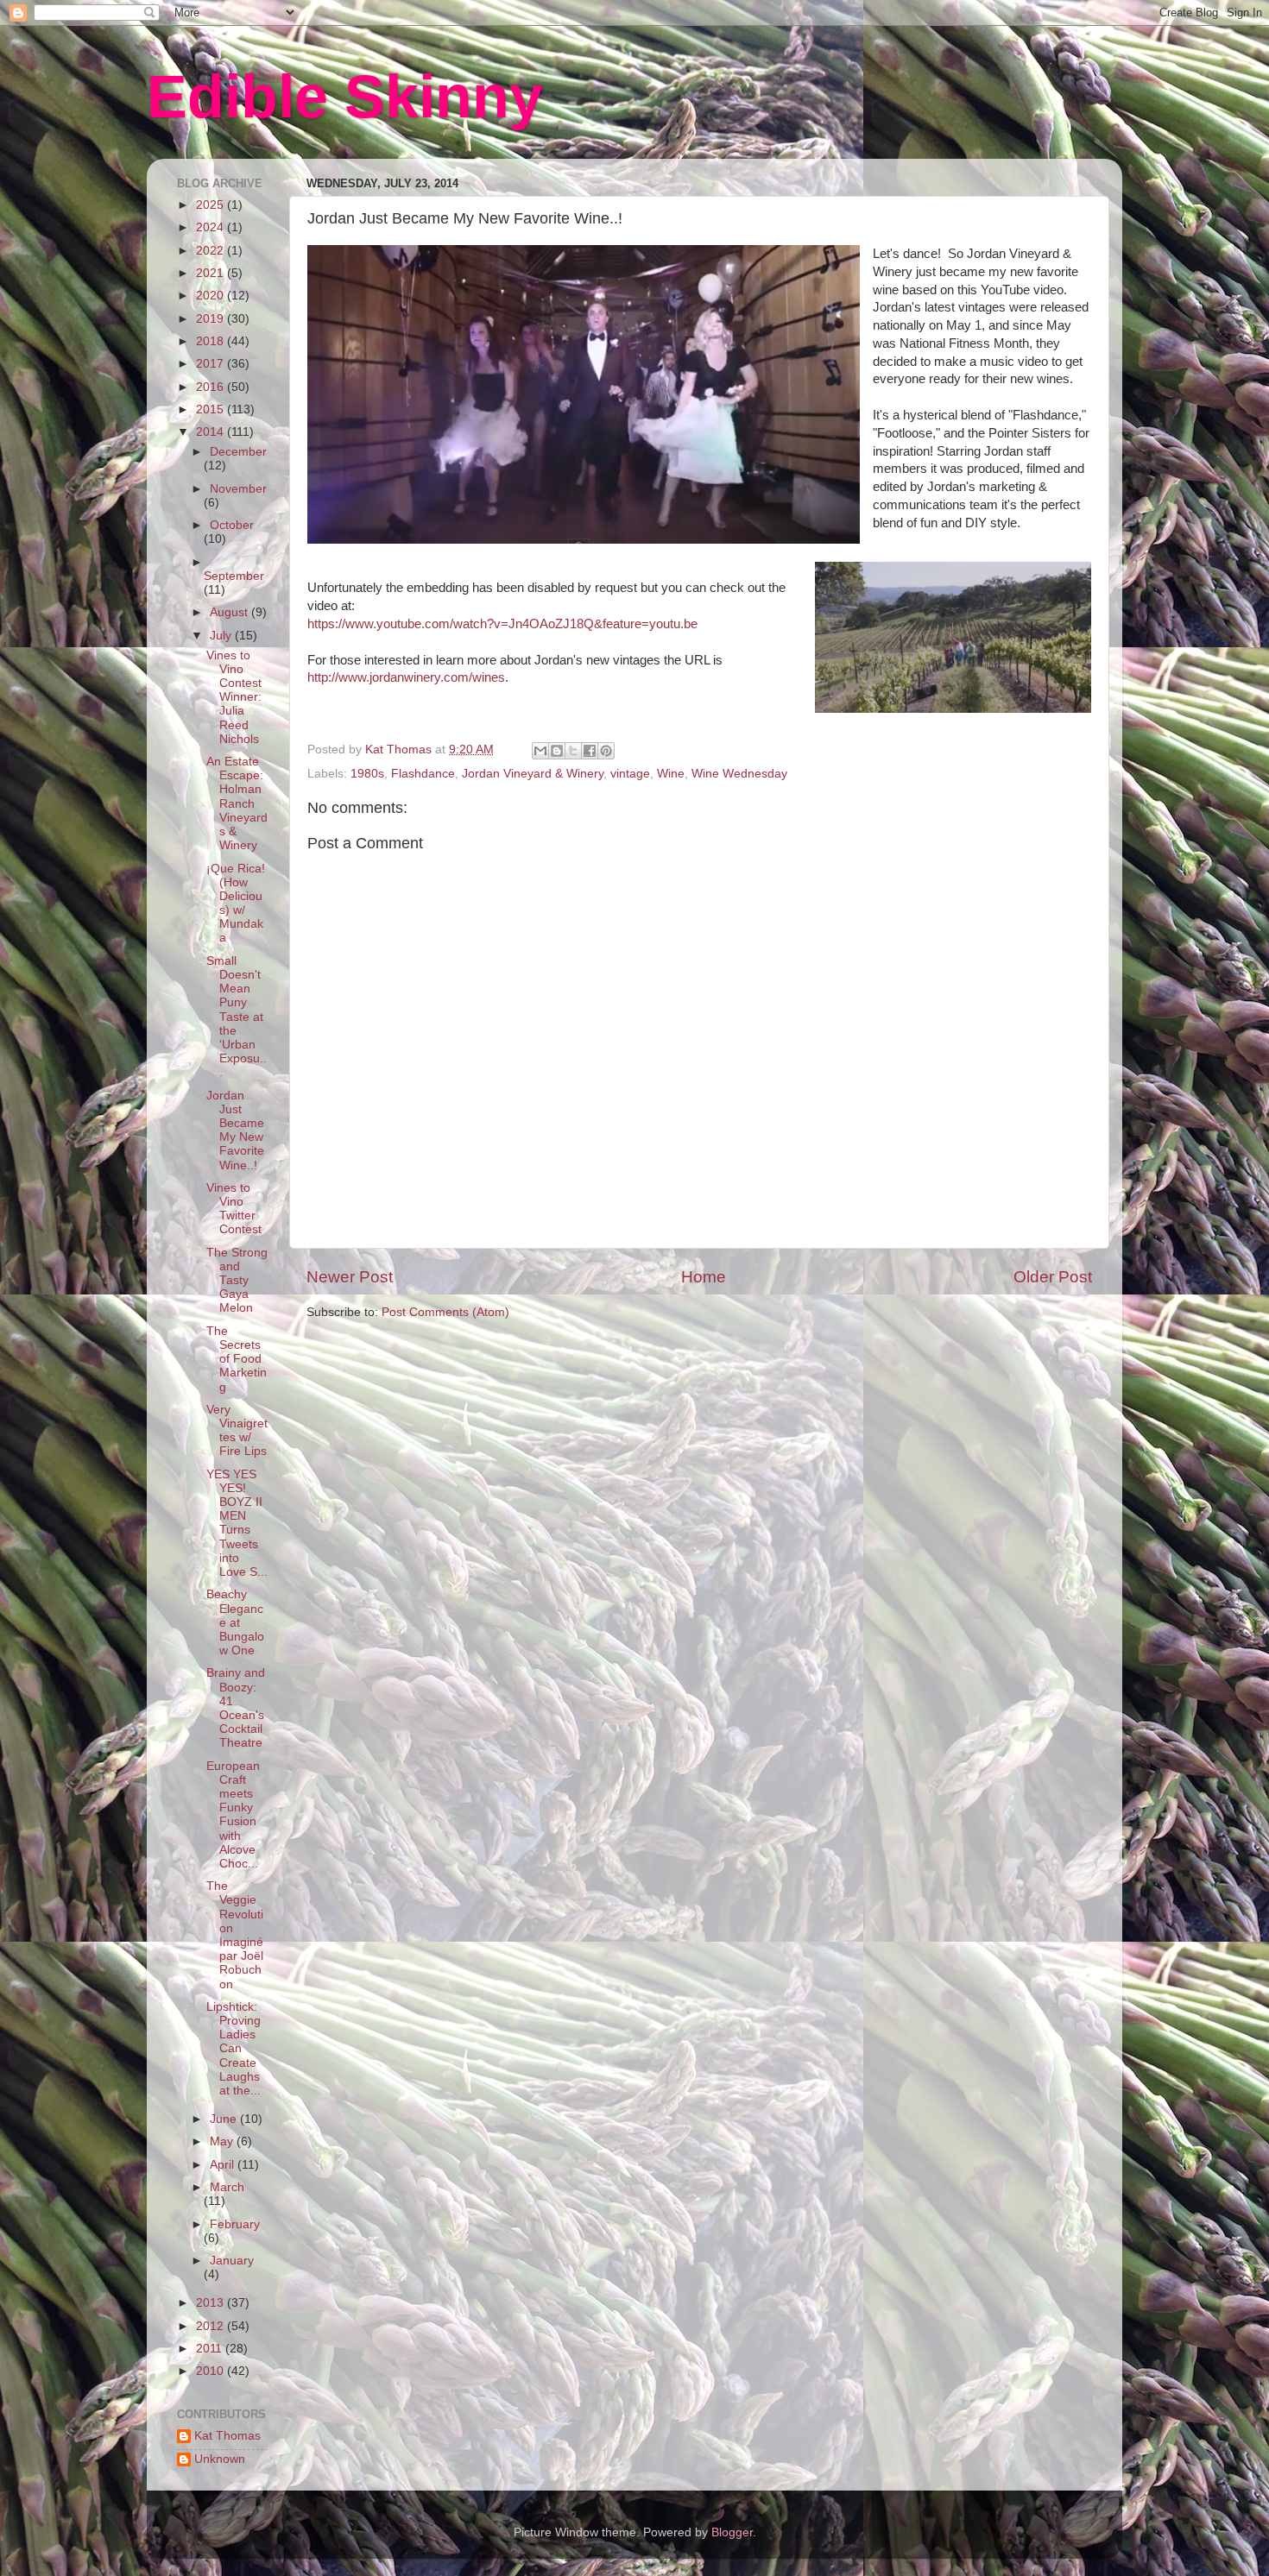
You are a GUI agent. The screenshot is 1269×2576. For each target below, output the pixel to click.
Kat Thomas (227, 2436)
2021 (211, 273)
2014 (211, 432)
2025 (211, 205)
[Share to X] (573, 751)
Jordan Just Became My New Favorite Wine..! (235, 1131)
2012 (211, 2326)
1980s (367, 774)
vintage (630, 774)
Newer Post (350, 1277)
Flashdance (423, 774)
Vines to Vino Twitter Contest (234, 1209)
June (225, 2119)
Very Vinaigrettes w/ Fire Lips (237, 1431)
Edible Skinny (345, 97)
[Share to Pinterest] (606, 751)
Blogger (732, 2532)
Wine (671, 774)
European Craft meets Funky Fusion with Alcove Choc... (233, 1815)
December (238, 452)
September (234, 576)
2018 (211, 341)
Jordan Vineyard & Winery (533, 774)
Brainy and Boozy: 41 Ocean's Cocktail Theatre (236, 1708)
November (238, 489)
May (223, 2141)
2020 (211, 296)
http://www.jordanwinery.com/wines (406, 677)
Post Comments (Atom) (445, 1312)
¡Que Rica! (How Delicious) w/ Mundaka (236, 904)
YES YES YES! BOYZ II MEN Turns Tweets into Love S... (237, 1523)
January (232, 2261)
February (235, 2224)
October (232, 525)
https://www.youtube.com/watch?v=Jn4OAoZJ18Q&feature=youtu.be (502, 624)
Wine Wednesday (739, 774)
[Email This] (540, 751)
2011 (211, 2349)
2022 (211, 251)
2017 (211, 364)
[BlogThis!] (557, 751)
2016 (211, 387)
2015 (211, 409)
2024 (211, 227)
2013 (211, 2303)
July (222, 636)
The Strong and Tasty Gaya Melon (237, 1281)
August (230, 612)
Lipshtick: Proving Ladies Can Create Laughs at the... (234, 2049)
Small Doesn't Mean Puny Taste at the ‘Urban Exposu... (237, 1017)
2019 (211, 319)
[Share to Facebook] (590, 751)
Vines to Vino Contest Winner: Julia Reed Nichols (234, 697)
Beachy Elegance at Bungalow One (235, 1622)
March (227, 2187)
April (224, 2165)
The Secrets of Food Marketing (237, 1359)
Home (704, 1277)
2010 (211, 2371)
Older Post (1053, 1277)
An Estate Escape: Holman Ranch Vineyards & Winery (237, 803)
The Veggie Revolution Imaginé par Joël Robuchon (235, 1935)
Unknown (220, 2459)
